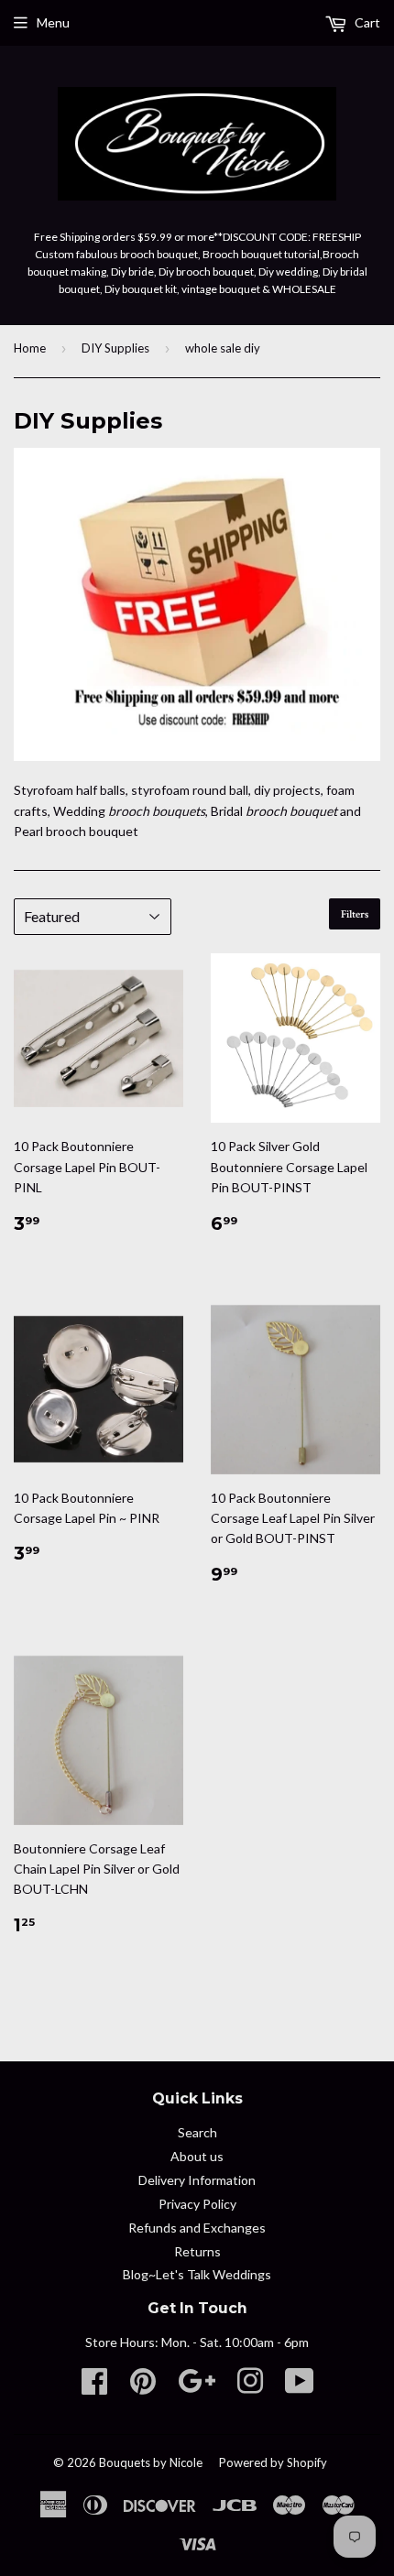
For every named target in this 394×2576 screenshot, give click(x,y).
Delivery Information (197, 2180)
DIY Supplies (115, 348)
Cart (366, 22)
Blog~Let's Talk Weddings (197, 2274)
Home (30, 348)
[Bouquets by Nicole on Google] (197, 2387)
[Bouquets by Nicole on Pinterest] (143, 2387)
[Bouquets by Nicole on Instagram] (250, 2387)
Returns (197, 2251)
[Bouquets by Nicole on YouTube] (300, 2387)
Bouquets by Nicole (151, 2462)
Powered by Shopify (273, 2462)
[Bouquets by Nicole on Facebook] (94, 2387)
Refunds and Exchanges (197, 2228)
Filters (355, 914)
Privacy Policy (197, 2204)
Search (197, 2132)
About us (197, 2156)
